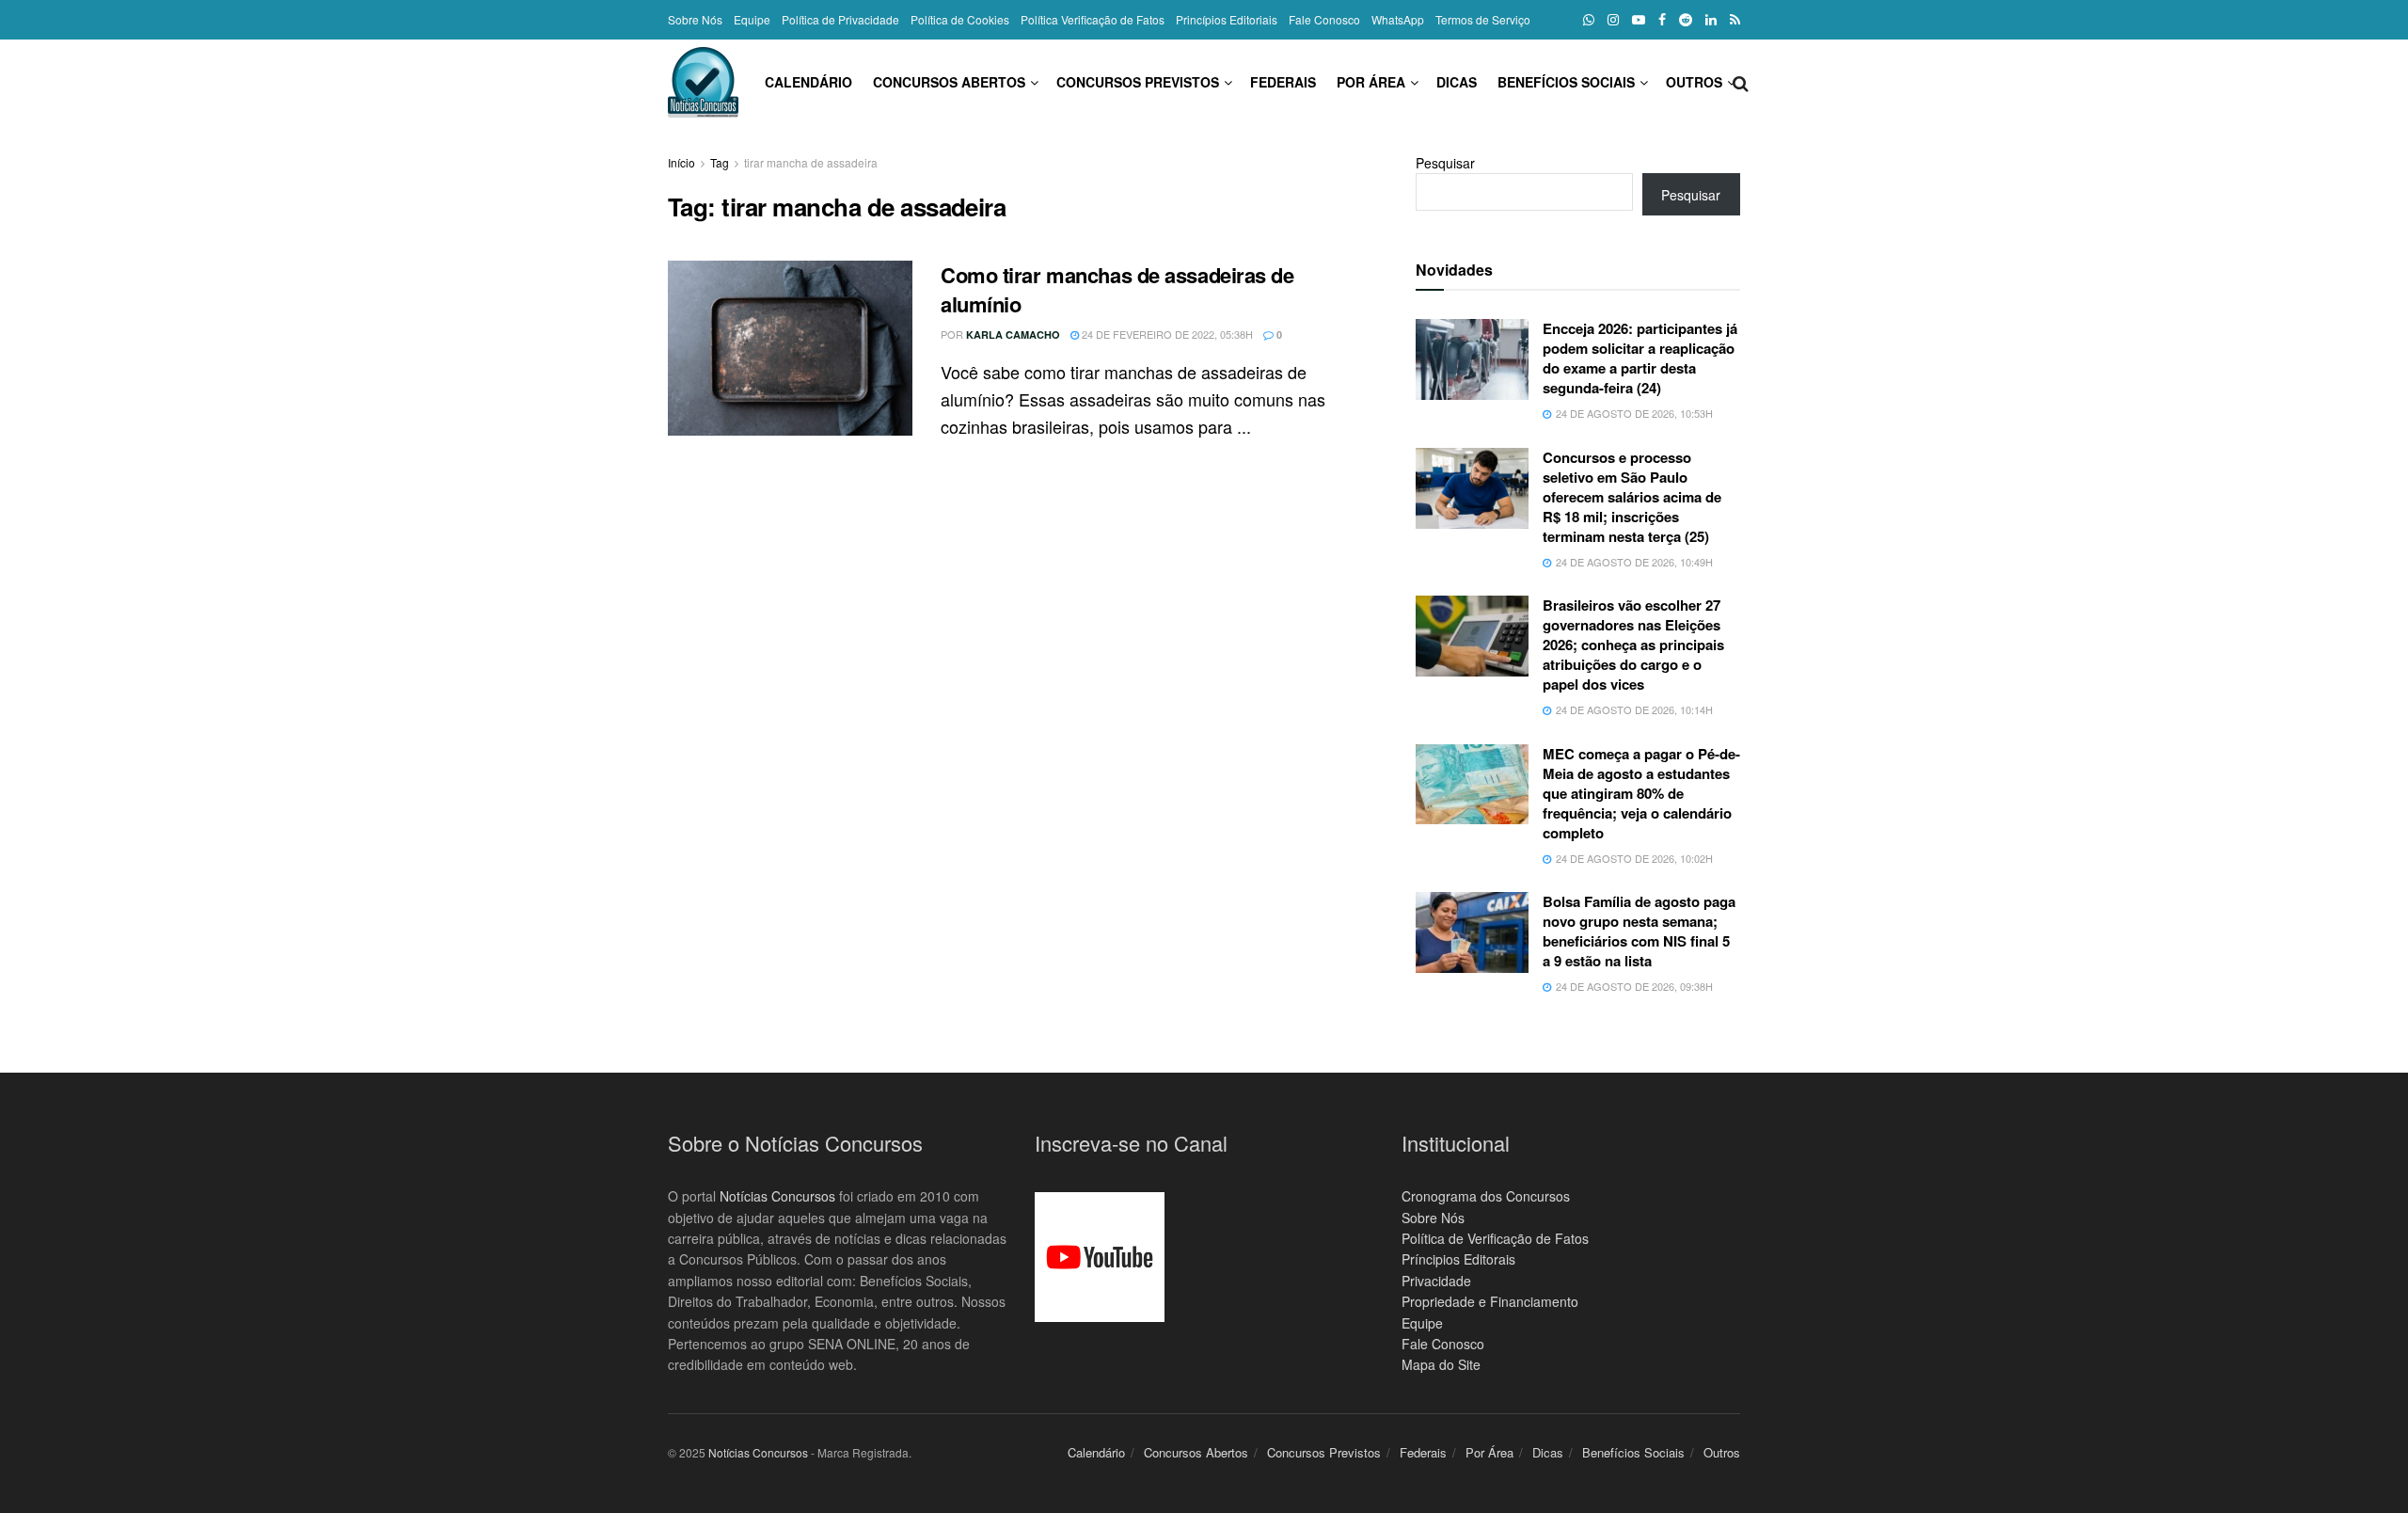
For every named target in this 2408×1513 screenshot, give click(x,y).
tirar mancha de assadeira (811, 162)
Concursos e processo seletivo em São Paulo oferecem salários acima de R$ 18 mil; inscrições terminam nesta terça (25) (1632, 497)
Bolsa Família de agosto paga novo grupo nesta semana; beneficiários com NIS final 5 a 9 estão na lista (1639, 931)
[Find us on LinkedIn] (1711, 20)
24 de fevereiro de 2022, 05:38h (1166, 334)
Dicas (1457, 82)
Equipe (752, 19)
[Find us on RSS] (1735, 20)
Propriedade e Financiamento (1490, 1301)
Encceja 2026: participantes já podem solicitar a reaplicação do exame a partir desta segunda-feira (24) (1640, 358)
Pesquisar (1445, 163)
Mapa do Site (1441, 1364)
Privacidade (1436, 1281)
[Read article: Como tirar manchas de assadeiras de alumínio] (790, 348)
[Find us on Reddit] (1686, 20)
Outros (1694, 82)
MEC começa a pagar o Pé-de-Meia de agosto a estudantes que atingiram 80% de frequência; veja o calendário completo (1641, 793)
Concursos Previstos (1138, 82)
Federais (1283, 82)
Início (681, 162)
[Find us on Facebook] (1662, 20)
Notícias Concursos (777, 1196)
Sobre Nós (695, 19)
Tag (720, 162)
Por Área (1371, 82)
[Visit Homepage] (703, 82)
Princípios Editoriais (1227, 19)
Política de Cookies (960, 19)
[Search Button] (1741, 82)
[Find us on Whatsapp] (1589, 20)
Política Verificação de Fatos (1093, 19)
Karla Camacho (1013, 334)
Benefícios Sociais (1566, 82)
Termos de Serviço (1483, 19)
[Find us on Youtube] (1639, 20)
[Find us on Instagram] (1613, 20)
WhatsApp (1398, 19)
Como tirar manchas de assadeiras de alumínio (1117, 289)
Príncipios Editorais (1458, 1259)
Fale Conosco (1324, 19)
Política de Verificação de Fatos (1495, 1238)
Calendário (808, 82)
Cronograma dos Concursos (1486, 1196)
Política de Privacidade (840, 19)
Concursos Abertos (949, 82)
